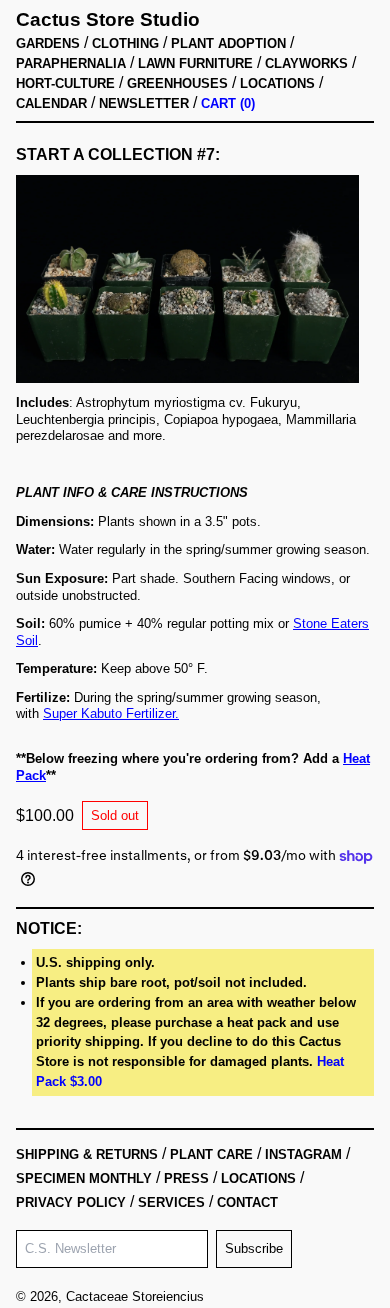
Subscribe (254, 1248)
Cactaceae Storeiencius (135, 1296)
